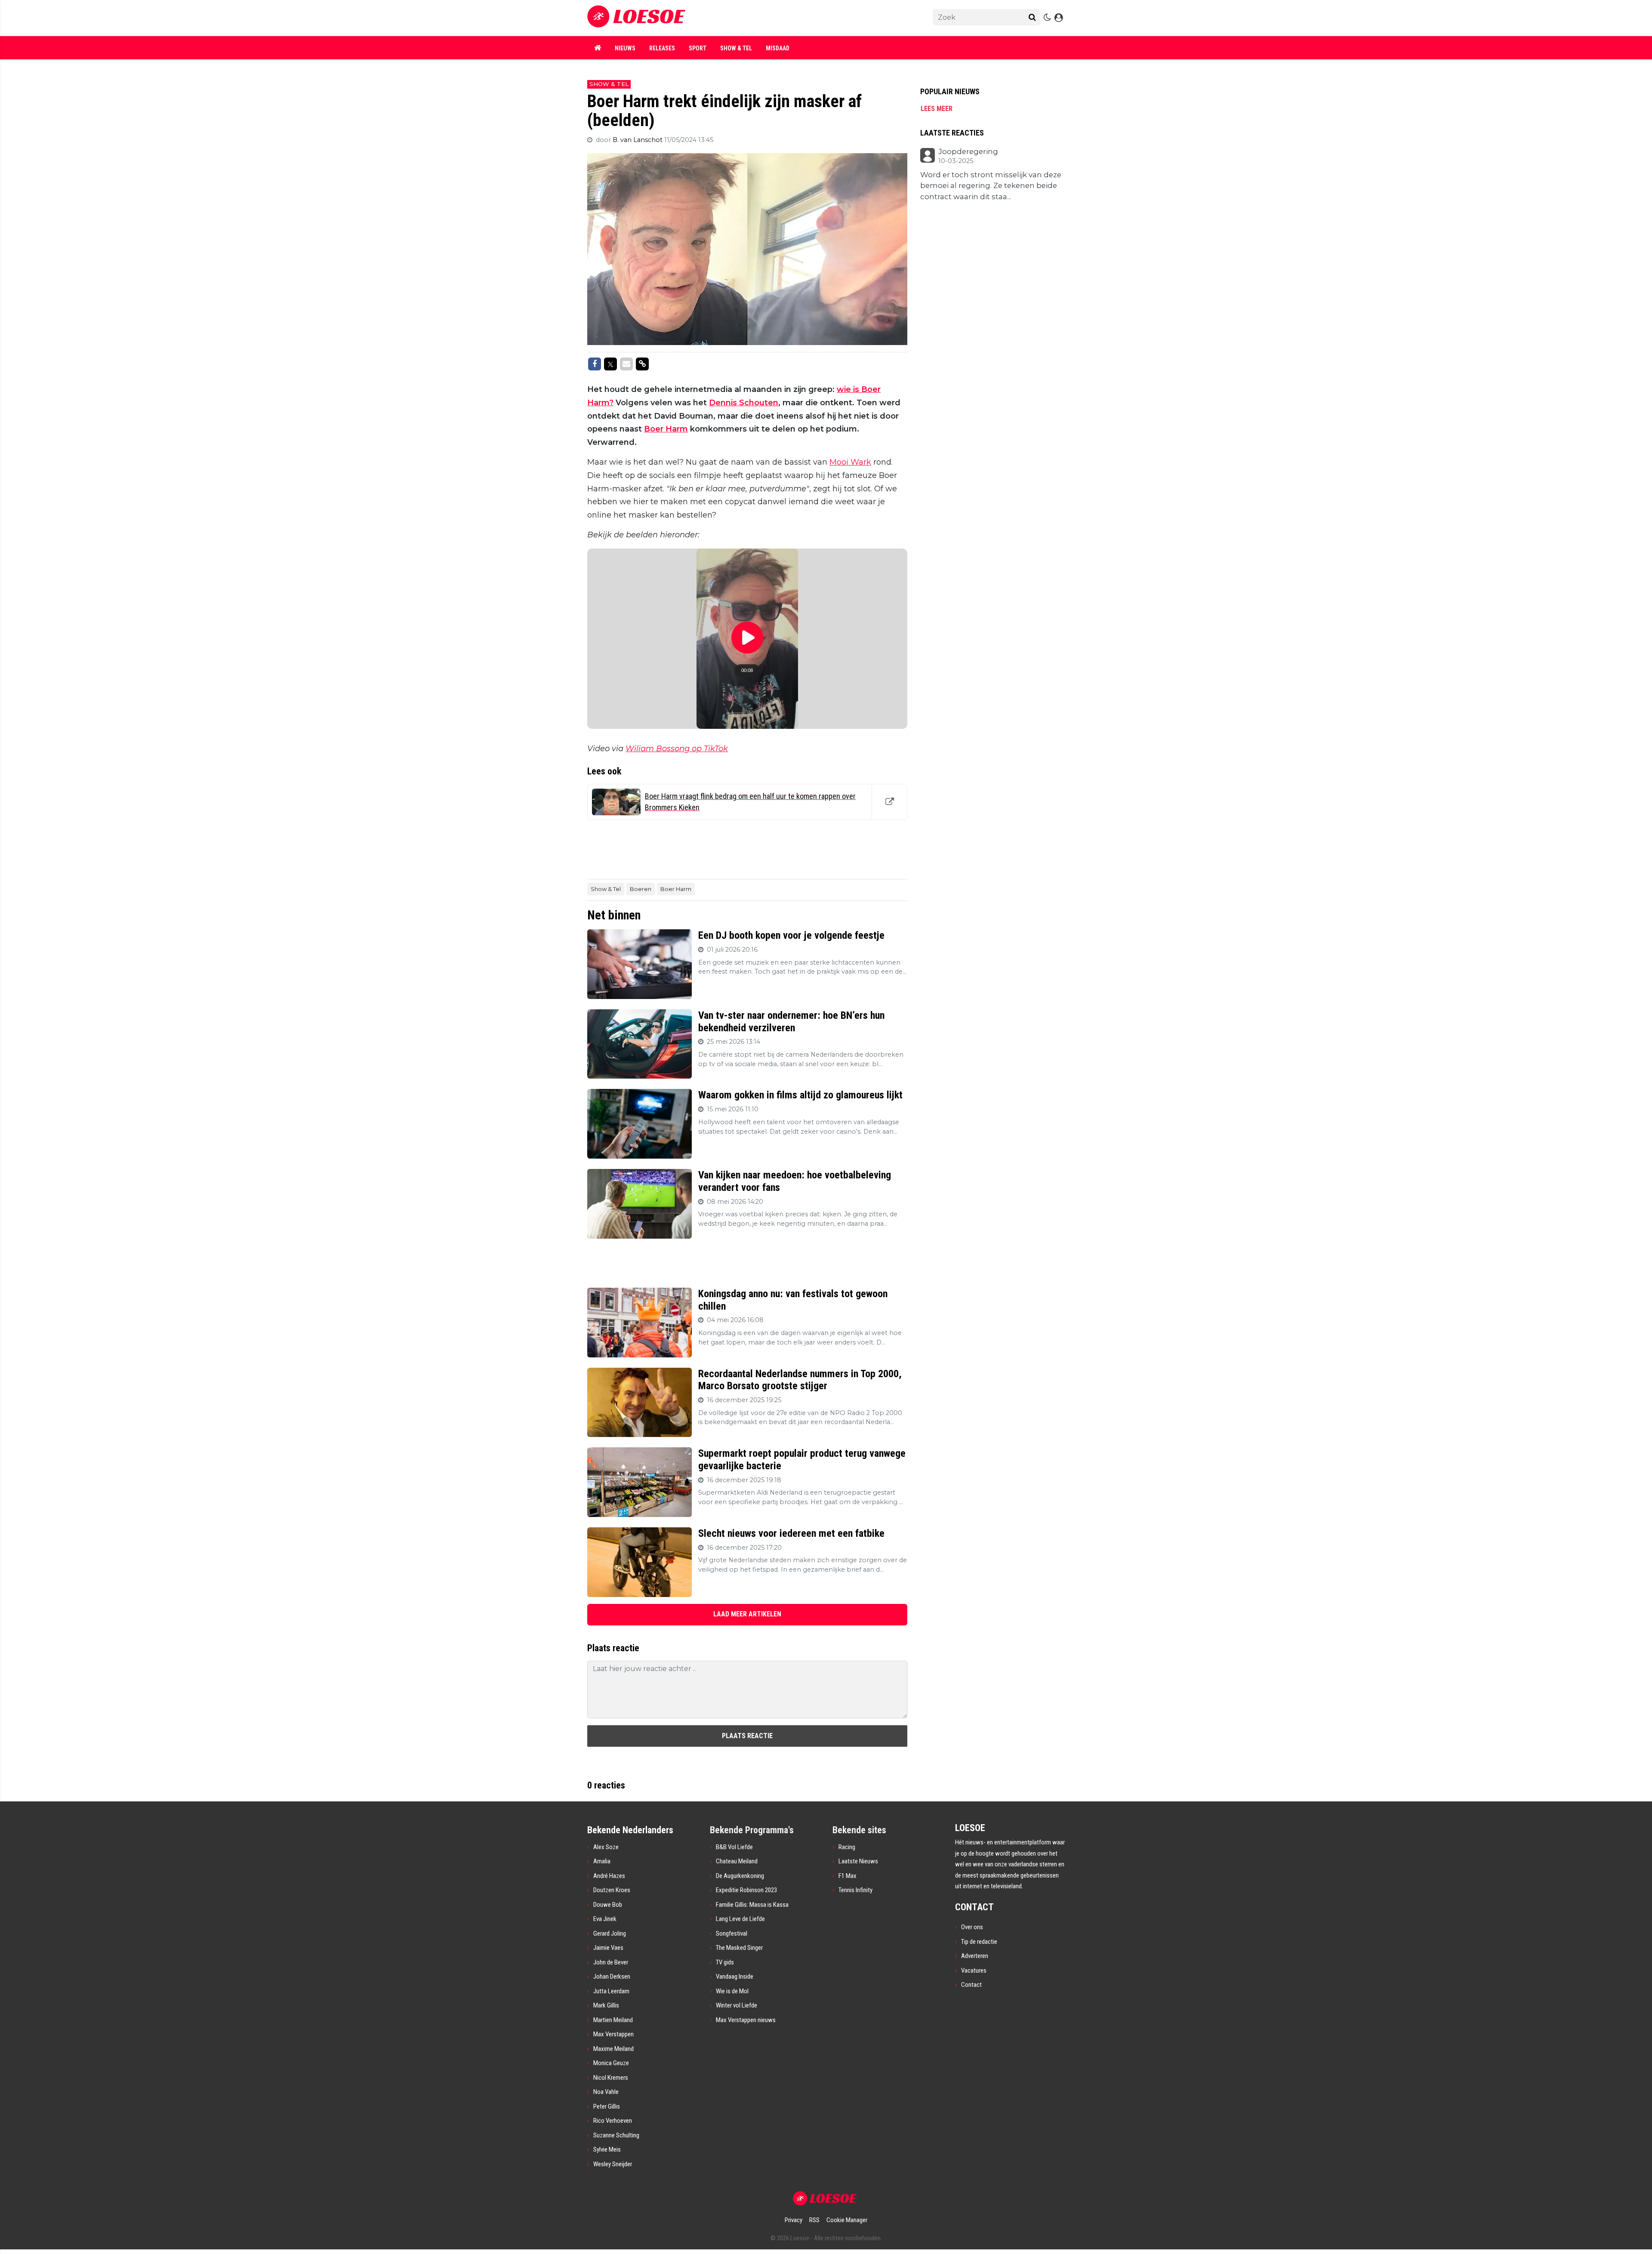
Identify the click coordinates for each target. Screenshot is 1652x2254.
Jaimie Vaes (608, 1948)
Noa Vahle (606, 2092)
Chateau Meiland (737, 1861)
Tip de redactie (979, 1942)
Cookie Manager (847, 2220)
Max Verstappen (613, 2034)
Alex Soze (606, 1847)
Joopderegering (968, 152)
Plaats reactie (747, 1736)
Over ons (972, 1927)
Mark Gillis (606, 2005)
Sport (698, 48)
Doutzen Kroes (612, 1890)
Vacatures (974, 1970)
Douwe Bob (608, 1905)
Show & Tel (736, 48)
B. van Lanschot (638, 140)
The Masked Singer (739, 1948)
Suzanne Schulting (616, 2135)
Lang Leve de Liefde (740, 1919)
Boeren (641, 889)
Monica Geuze (611, 2063)
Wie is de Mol (732, 1991)
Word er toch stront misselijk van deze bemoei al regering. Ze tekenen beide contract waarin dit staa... (991, 186)
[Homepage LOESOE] (736, 18)
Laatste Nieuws (858, 1861)
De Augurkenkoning (740, 1876)
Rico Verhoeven (613, 2121)
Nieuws (625, 48)
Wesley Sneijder (613, 2164)
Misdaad (778, 48)
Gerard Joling (610, 1933)
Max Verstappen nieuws (746, 2020)
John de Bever (611, 1962)
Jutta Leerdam (611, 1991)
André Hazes (609, 1876)
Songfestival (732, 1933)
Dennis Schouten (744, 403)
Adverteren (975, 1956)
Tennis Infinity (855, 1890)
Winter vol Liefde (737, 2005)
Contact (971, 1985)
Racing (847, 1847)
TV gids (725, 1962)
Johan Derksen (612, 1976)
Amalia (602, 1861)
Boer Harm (666, 429)
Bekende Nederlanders (630, 1830)
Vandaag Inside (735, 1976)
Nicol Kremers (611, 2078)
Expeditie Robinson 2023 (746, 1890)
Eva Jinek (605, 1919)
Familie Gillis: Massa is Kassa (752, 1905)
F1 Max (848, 1876)
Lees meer (937, 109)
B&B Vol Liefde (734, 1847)
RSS (814, 2220)
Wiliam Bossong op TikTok (677, 749)
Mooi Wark (850, 462)
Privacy (794, 2220)
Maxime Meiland (613, 2049)
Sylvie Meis (607, 2149)
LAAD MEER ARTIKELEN (747, 1614)
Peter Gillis (607, 2106)
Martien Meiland (613, 2020)
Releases (662, 48)
